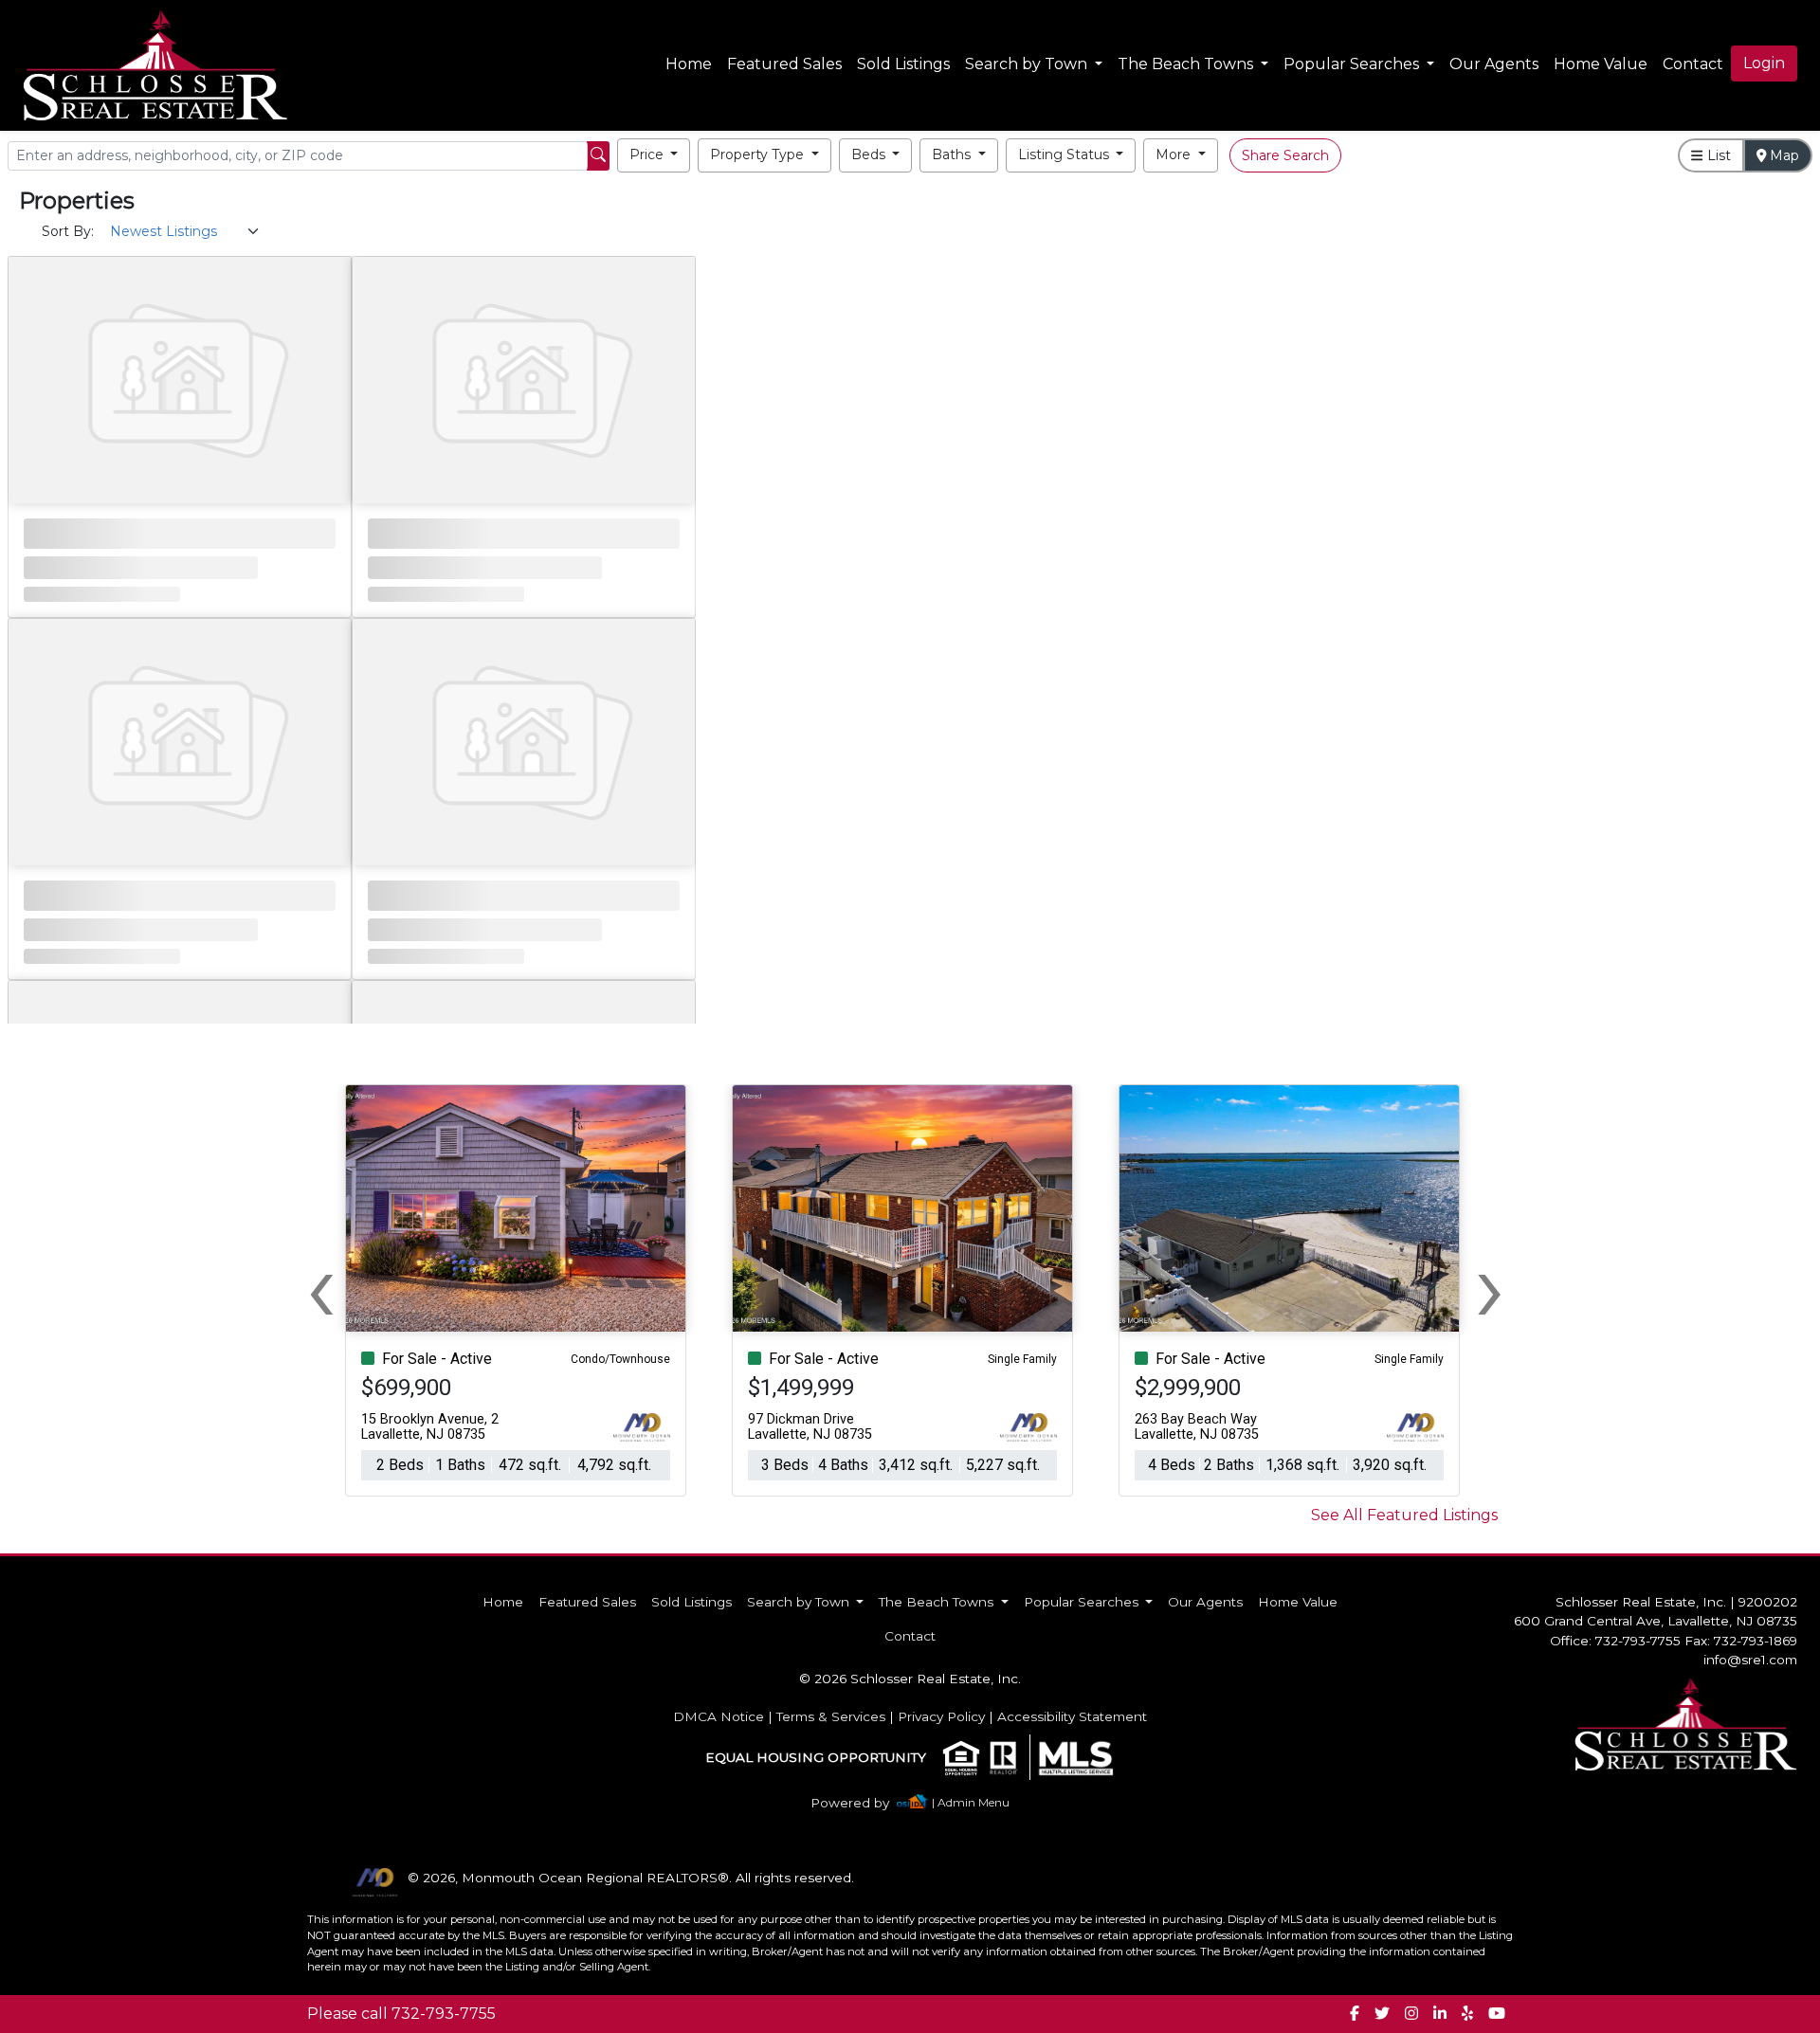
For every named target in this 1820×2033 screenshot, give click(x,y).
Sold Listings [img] (903, 64)
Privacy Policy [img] (941, 1716)
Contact (910, 1636)
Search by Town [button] (1028, 64)
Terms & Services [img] (831, 1716)
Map (1783, 155)
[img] (861, 1803)
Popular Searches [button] (1353, 64)
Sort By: (68, 231)
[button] (654, 155)
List (1717, 155)
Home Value (1601, 64)
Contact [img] (1693, 64)
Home (689, 64)
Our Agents (1494, 64)
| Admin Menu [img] (971, 1802)
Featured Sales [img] (784, 64)
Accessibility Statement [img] (1072, 1716)
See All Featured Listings (1404, 1515)
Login (1764, 63)
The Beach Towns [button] (1187, 64)
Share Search (1285, 155)
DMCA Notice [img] (719, 1716)
